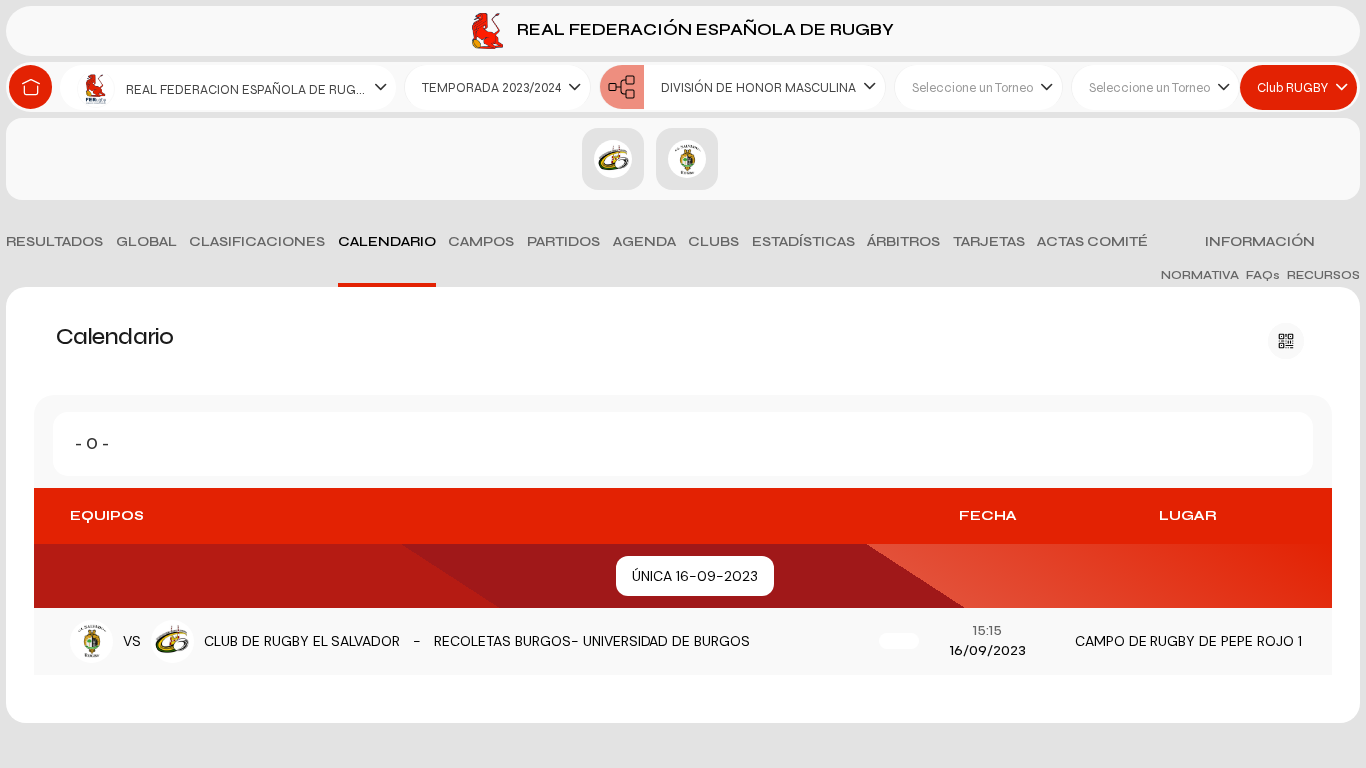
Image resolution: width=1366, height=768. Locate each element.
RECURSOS (1323, 275)
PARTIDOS (563, 241)
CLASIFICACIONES (257, 241)
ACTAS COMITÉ (1092, 241)
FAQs (1263, 275)
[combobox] (228, 87)
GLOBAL (146, 241)
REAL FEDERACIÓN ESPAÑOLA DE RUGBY (703, 29)
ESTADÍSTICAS (803, 241)
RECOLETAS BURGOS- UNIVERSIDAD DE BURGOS (592, 641)
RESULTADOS (54, 241)
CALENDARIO (387, 241)
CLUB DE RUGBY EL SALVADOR (302, 641)
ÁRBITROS (903, 241)
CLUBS (713, 241)
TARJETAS (989, 241)
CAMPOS (481, 241)
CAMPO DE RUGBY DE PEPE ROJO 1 (1188, 641)
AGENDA (644, 241)
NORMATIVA (1200, 275)
